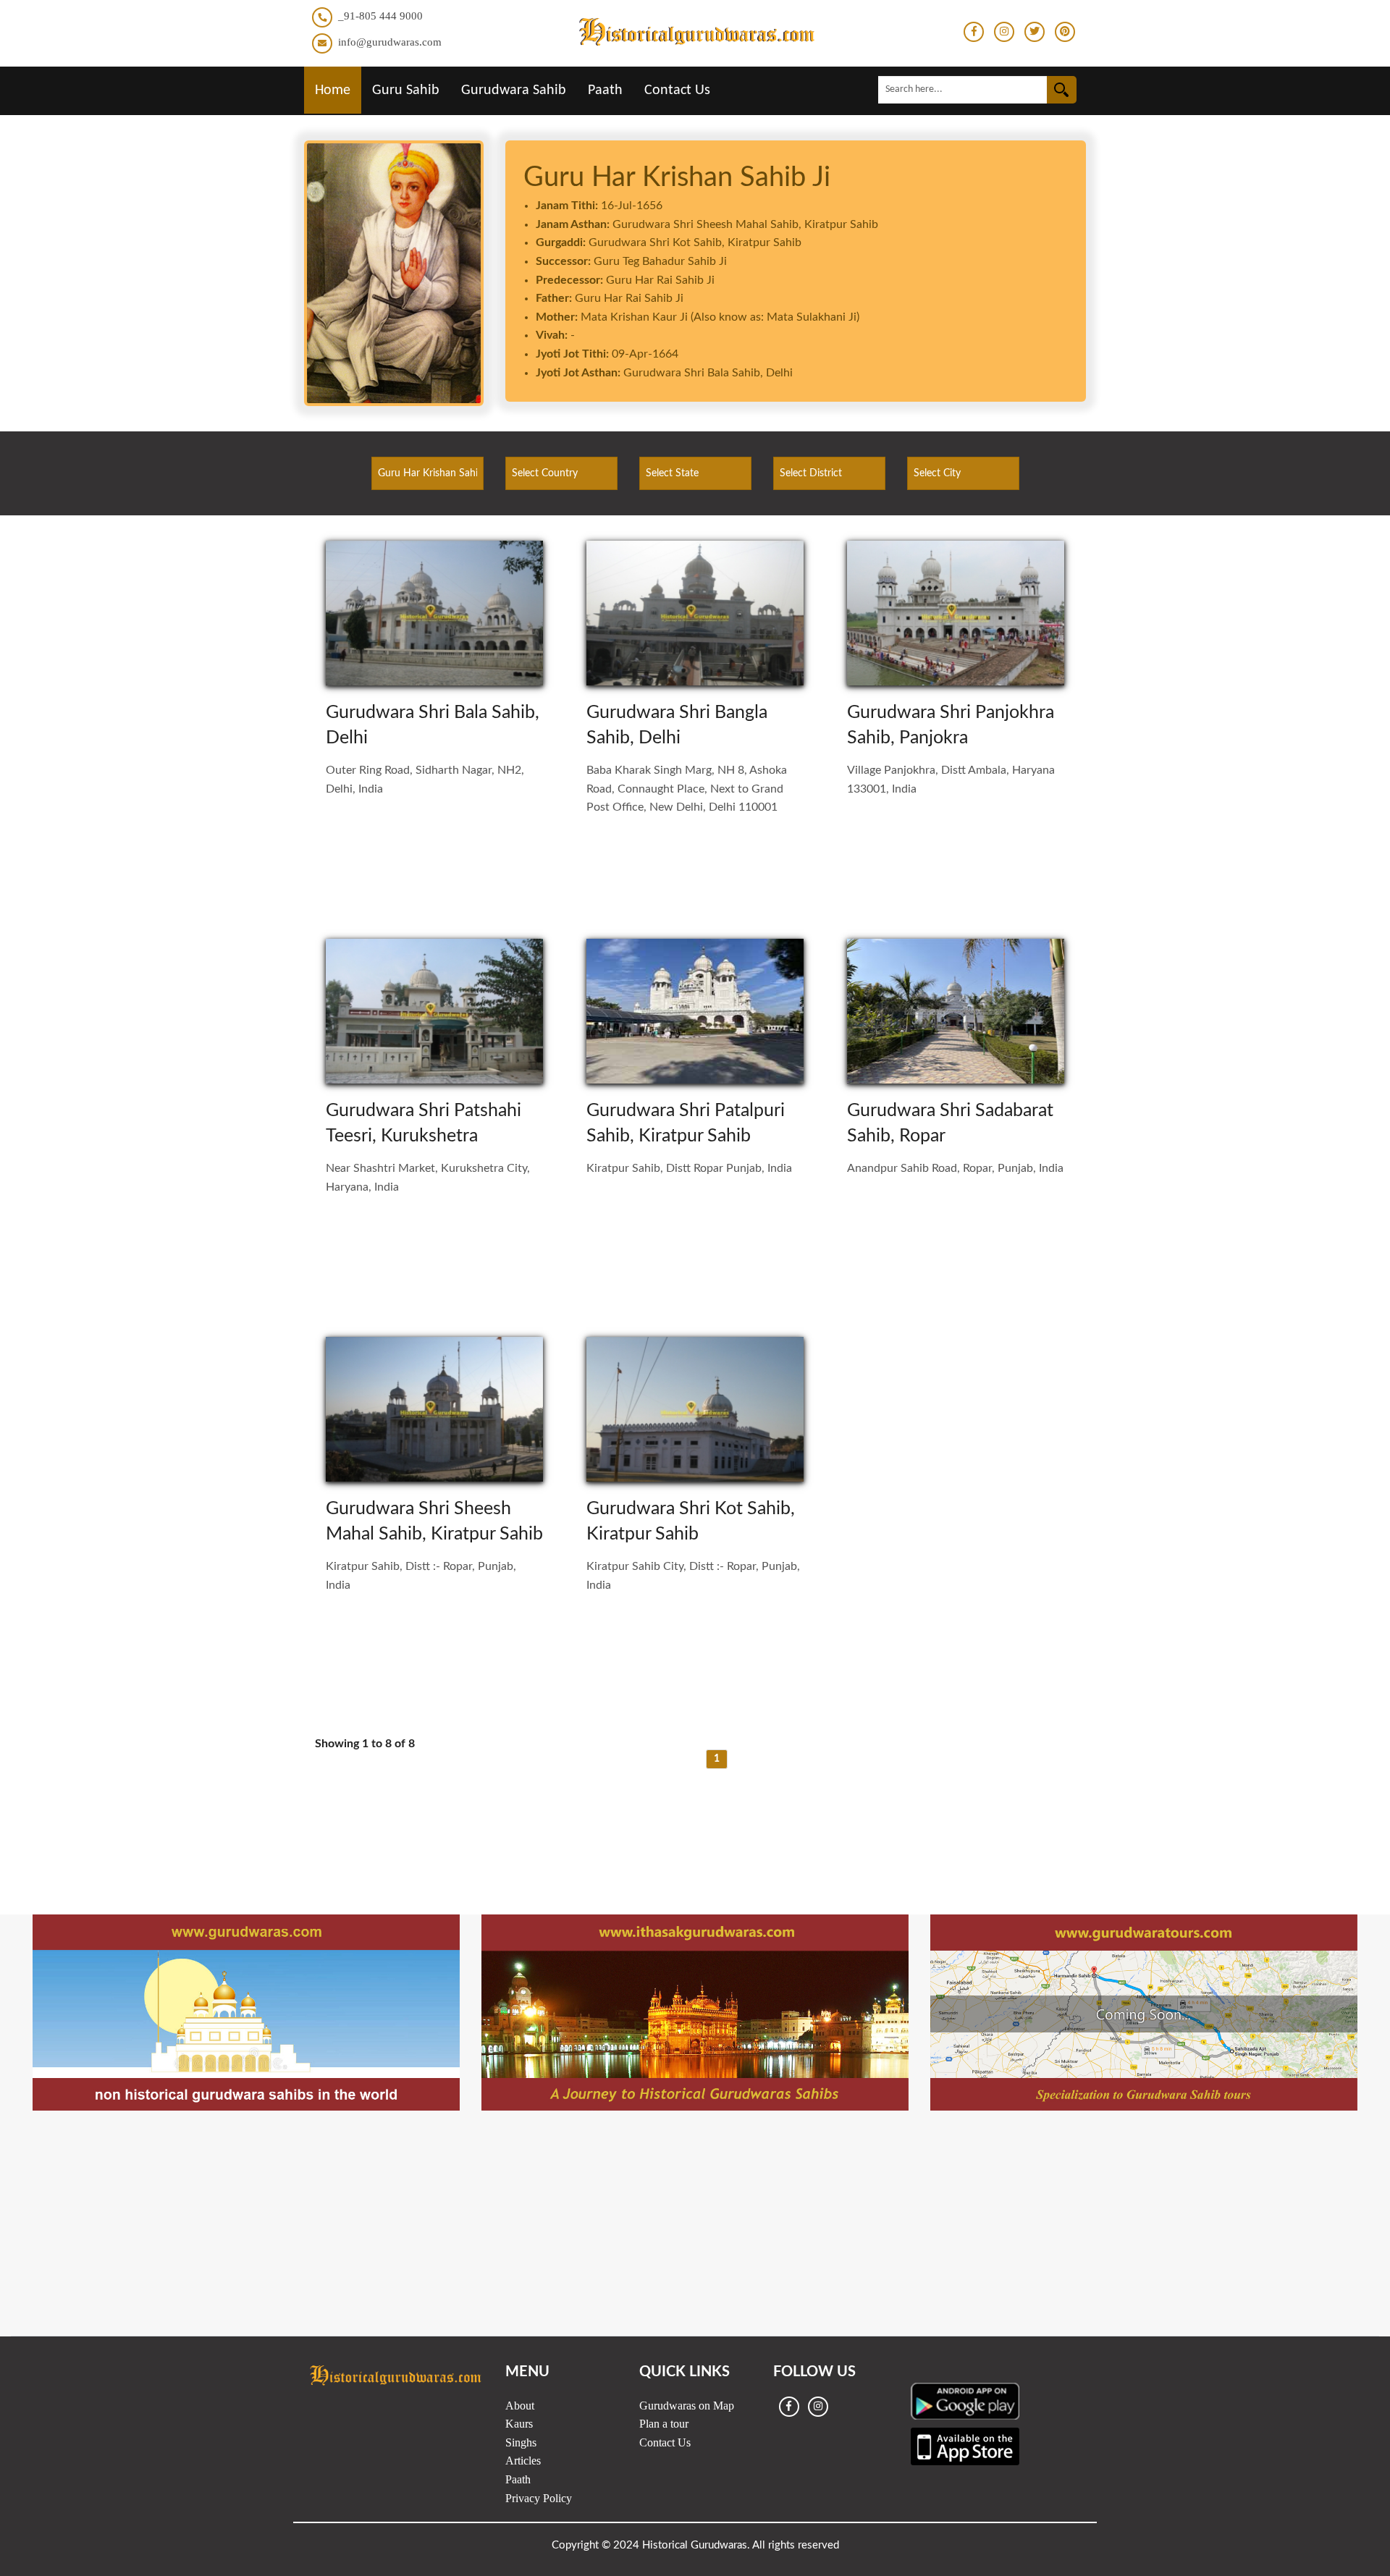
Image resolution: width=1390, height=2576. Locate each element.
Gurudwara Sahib (514, 90)
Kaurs (519, 2424)
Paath (605, 90)
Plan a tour (664, 2424)
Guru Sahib (406, 90)
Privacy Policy (539, 2498)
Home (333, 90)
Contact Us (677, 90)
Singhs (521, 2442)
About (520, 2406)
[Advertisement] (695, 1823)
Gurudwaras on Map (687, 2406)
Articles (523, 2461)
